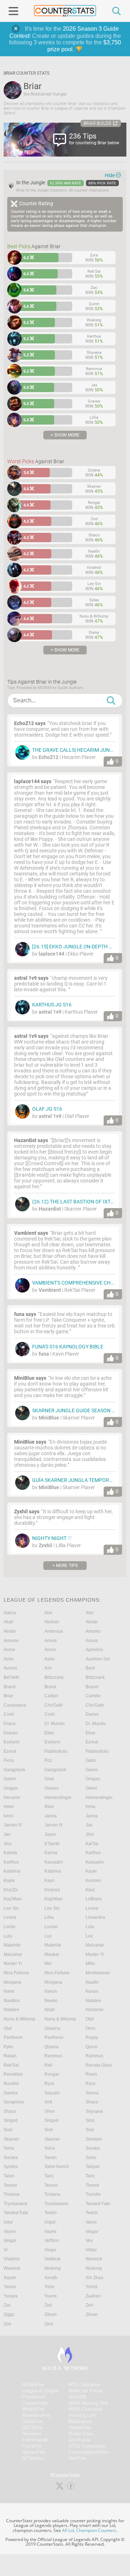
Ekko (49, 1733)
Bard (90, 1668)
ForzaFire (32, 2446)
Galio (91, 1760)
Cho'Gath (54, 1705)
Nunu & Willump (19, 2019)
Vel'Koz (52, 2241)
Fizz (48, 1760)
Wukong (53, 2268)
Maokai (52, 1954)
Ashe (9, 1659)
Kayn (49, 1881)
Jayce (50, 1834)
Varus (91, 2222)
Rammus (53, 2056)
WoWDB (77, 2397)
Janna (51, 1816)
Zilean (51, 2314)
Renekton (13, 2074)
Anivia (51, 1641)
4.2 (27, 521)
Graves (51, 1788)
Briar (8, 1696)
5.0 (27, 387)
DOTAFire (32, 2428)
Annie (9, 1650)
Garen (92, 1770)
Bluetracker (81, 2421)
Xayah (10, 2278)
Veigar (92, 2231)
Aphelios (94, 1650)
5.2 (27, 322)
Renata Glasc (99, 2065)
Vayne (10, 2231)
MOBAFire (33, 2385)
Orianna (52, 2028)
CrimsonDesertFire (88, 2452)
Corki (9, 1714)
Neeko (51, 2001)
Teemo (10, 2185)
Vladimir (12, 2259)
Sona (9, 2148)
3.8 (27, 473)
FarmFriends (35, 2440)
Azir (48, 1668)
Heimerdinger (58, 1798)
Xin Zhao (94, 2278)
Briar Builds (97, 123)
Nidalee (93, 2001)
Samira (11, 2093)
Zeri (89, 2305)
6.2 (27, 258)
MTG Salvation (84, 2385)
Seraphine (14, 2102)
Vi (6, 2250)
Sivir (49, 2130)
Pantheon (13, 2037)
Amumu (93, 1631)
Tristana (12, 2194)
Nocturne (95, 2010)
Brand (10, 1687)
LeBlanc (94, 1899)
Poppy (92, 2037)
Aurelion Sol (98, 1659)
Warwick (94, 2259)
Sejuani (52, 2093)
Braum (92, 1687)
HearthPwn (80, 2428)
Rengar (52, 2074)
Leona (92, 1908)
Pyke (8, 2047)
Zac (7, 2305)
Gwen (91, 1788)
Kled (90, 1890)
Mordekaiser (98, 1973)
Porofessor (33, 2397)
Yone (49, 2287)
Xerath (51, 2278)
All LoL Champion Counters (89, 2530)
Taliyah (93, 2167)
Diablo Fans (81, 2434)
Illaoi (49, 1807)
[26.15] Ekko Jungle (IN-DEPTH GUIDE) (79, 947)
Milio (90, 1963)
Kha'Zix (11, 1890)
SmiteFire (32, 2421)
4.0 (27, 489)
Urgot (50, 2222)
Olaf (90, 2019)
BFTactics (33, 2458)
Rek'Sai (11, 2065)
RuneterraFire (36, 2415)
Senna (92, 2093)
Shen (50, 2111)
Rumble (11, 2084)
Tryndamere (16, 2204)
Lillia (49, 1917)
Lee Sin (11, 1908)
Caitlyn (51, 1696)
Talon (9, 2176)
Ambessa (54, 1631)
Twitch (51, 2213)
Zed (48, 2305)
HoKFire (77, 2458)
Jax (89, 1825)
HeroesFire (33, 2452)
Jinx (8, 1844)
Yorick (92, 2287)
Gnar (49, 1779)
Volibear (53, 2259)
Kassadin (54, 1862)
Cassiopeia (15, 1705)
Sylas (91, 2158)
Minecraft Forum (86, 2391)
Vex (89, 2241)
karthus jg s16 (52, 1005)
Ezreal (92, 1742)
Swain (51, 2158)
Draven (11, 1733)
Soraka (93, 2148)
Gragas (93, 1779)
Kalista (10, 1853)
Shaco (92, 2102)
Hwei (9, 1807)
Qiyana (51, 2047)
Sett (48, 2102)
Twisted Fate (98, 2204)
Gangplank (14, 1770)
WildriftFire (33, 2409)
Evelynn (12, 1742)
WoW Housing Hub (88, 2403)
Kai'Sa (92, 1844)
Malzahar (95, 1945)
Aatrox (10, 1613)
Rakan (10, 2056)
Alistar (92, 1622)
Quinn (92, 2047)
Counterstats (35, 2403)
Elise (90, 1733)
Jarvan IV (13, 1825)
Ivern (8, 1816)
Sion (90, 2120)
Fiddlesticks (56, 1751)
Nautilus (12, 2001)
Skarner (11, 2139)
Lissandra (95, 1917)
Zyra (49, 2324)
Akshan (52, 1622)
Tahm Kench (57, 2167)
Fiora (9, 1760)
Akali (8, 1622)
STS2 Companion (87, 2446)
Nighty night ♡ (52, 1538)
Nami (9, 1991)
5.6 (27, 290)
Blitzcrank (54, 1677)
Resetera (31, 2434)
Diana (10, 1724)
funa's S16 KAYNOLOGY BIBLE (68, 1347)
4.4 (27, 619)
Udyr (8, 2222)
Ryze (49, 2084)
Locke (10, 1927)
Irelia (90, 1807)
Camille (93, 1696)
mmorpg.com (82, 2415)
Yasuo (10, 2287)
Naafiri (92, 1982)
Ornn (90, 2028)
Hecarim (12, 1798)
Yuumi (51, 2296)
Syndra (11, 2167)
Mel (48, 1963)
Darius (92, 1714)
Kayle (91, 1871)
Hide (110, 175)
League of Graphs (41, 2391)
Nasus (51, 1991)
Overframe (80, 2440)
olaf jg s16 (47, 1109)
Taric (49, 2176)
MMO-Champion (86, 2409)
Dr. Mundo (55, 1724)
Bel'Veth (12, 1677)
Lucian (51, 1927)
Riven (91, 2074)
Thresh (92, 2185)
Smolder (94, 2139)
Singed (11, 2120)
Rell (48, 2065)
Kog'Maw (13, 1899)
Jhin (90, 1834)
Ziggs (9, 2314)
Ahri (48, 1613)
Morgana (12, 1982)
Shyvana (94, 2111)
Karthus (93, 1853)
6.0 (27, 274)
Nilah (50, 2010)
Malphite (12, 1945)
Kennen (93, 1881)
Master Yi (95, 1954)
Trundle (93, 2194)
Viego (50, 2250)
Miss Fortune (16, 1973)
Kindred (52, 1890)
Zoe (7, 2324)
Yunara (11, 2296)
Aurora (10, 1668)
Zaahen (93, 2296)
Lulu (90, 1927)
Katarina (12, 1871)
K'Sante (52, 1844)
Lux (48, 1936)
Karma (51, 1853)
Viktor (91, 2250)
